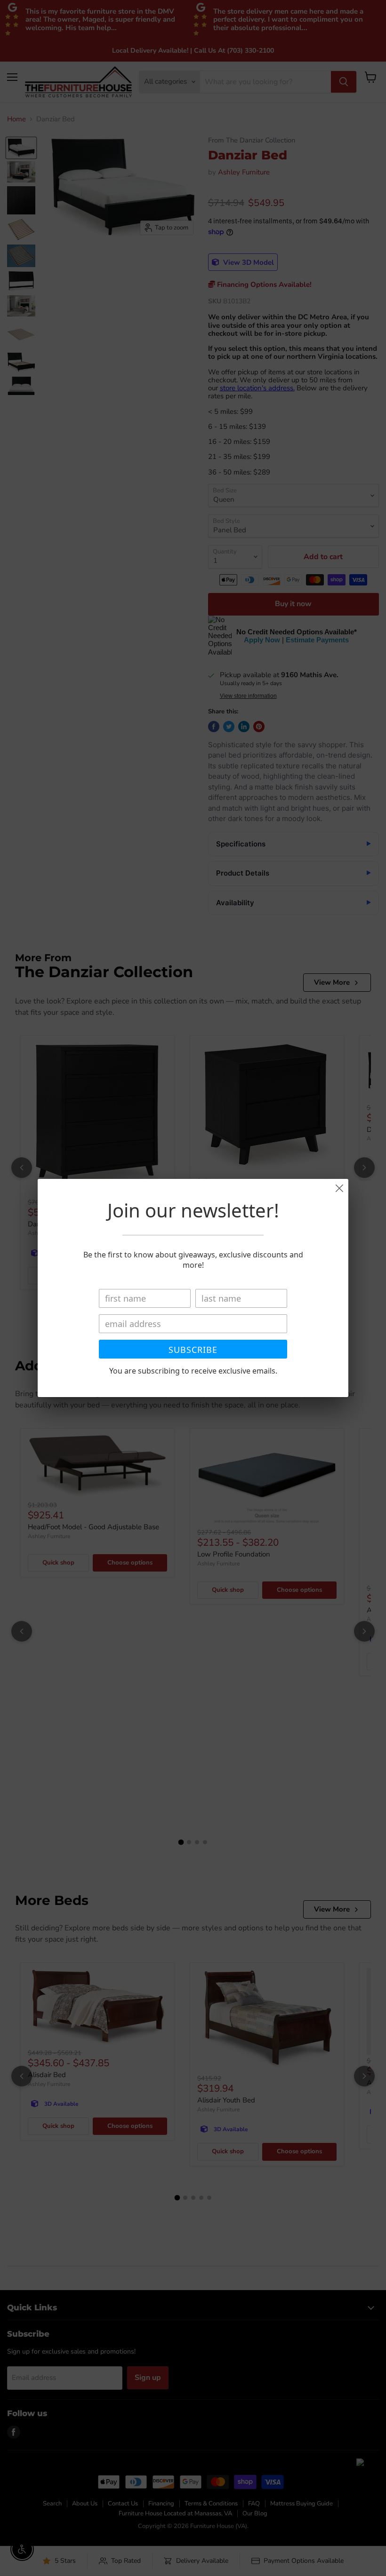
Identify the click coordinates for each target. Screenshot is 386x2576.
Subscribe (193, 1350)
